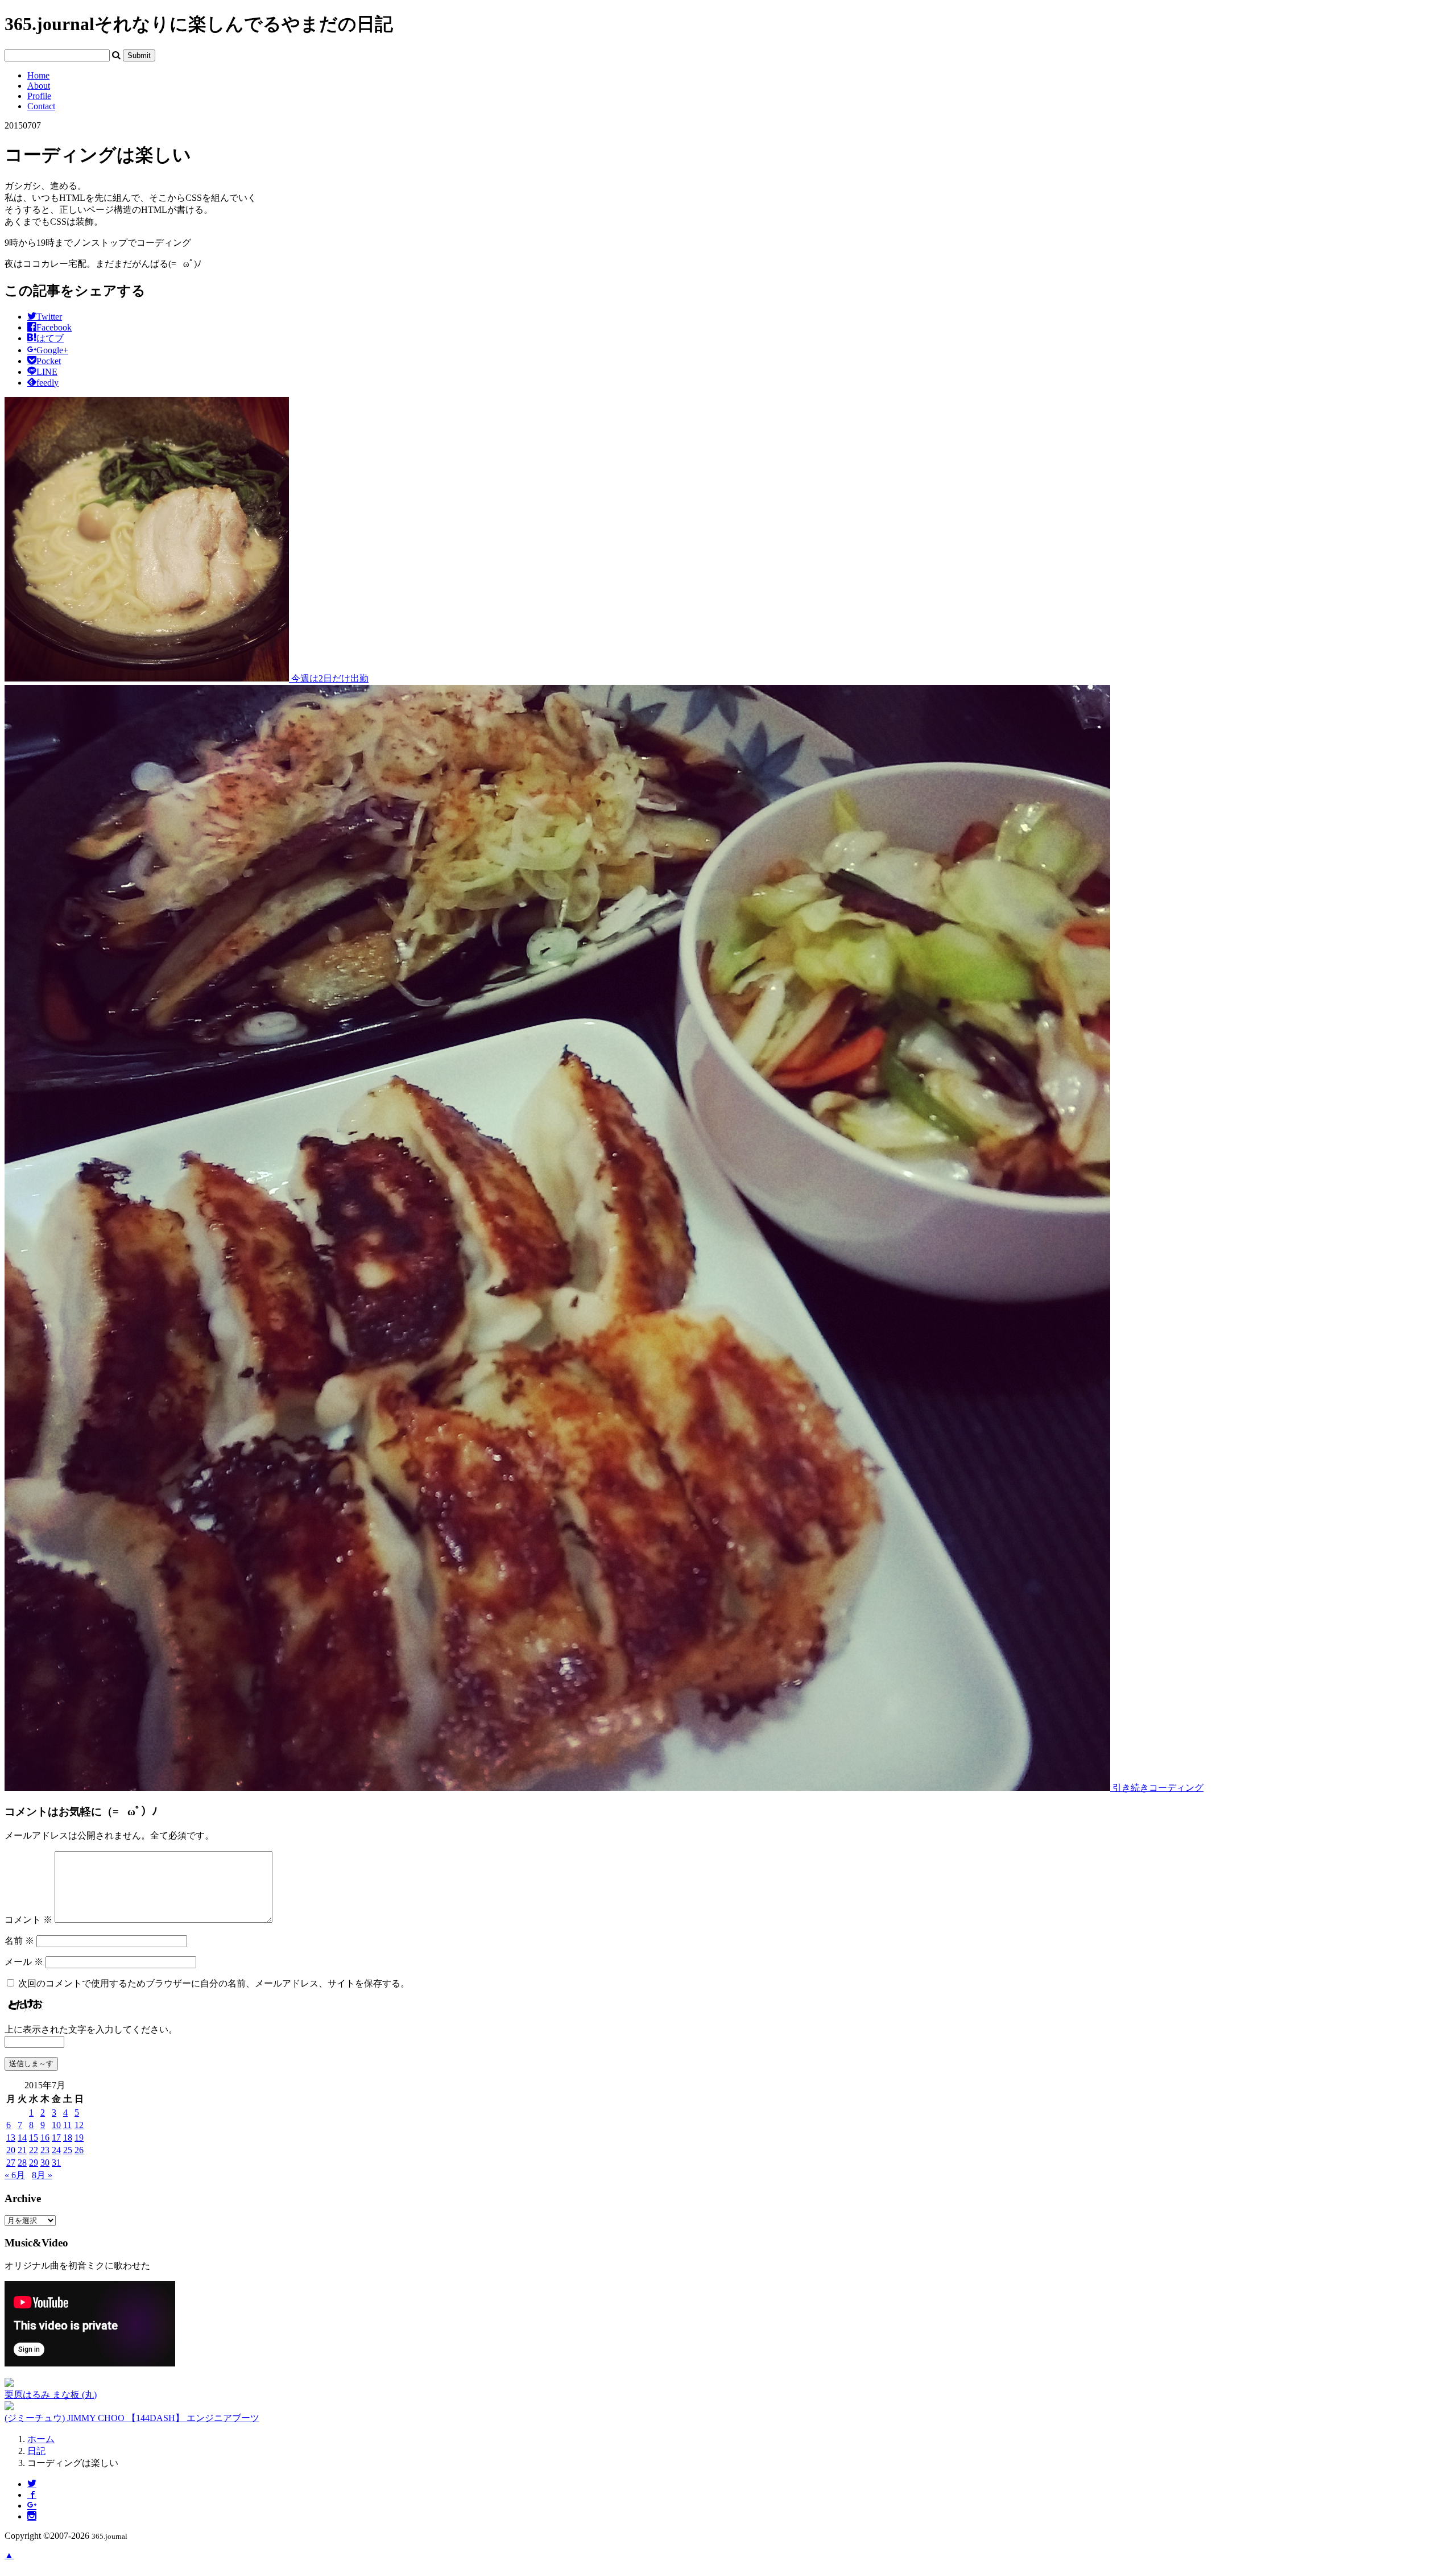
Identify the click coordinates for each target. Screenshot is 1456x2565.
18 (68, 2137)
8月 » (42, 2175)
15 (34, 2137)
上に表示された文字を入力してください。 (91, 2029)
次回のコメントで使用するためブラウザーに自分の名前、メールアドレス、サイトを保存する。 (214, 1983)
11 (67, 2125)
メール (24, 1962)
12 (79, 2125)
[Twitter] (32, 2484)
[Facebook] (32, 2495)
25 (68, 2150)
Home (38, 75)
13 (11, 2137)
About (39, 86)
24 (56, 2150)
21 (22, 2150)
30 (45, 2163)
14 (22, 2137)
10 (56, 2125)
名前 (19, 1941)
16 (45, 2137)
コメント (28, 1920)
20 (11, 2150)
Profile (39, 96)
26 (79, 2150)
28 (22, 2163)
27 (11, 2163)
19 (79, 2137)
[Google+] (32, 2506)
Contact (41, 106)
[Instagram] (32, 2516)
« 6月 (15, 2175)
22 (34, 2150)
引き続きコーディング (1157, 1788)
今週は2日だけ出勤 (329, 678)
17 (56, 2137)
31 (56, 2163)
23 (45, 2150)
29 (34, 2163)
